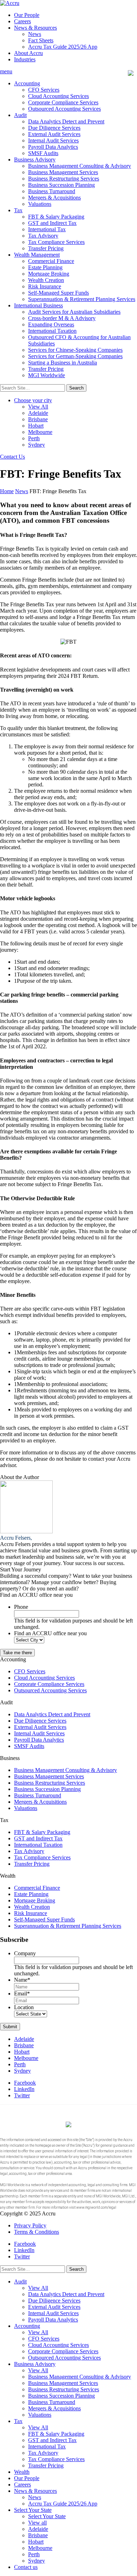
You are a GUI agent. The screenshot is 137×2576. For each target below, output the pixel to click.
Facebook (25, 2083)
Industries (25, 59)
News (35, 34)
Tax (18, 210)
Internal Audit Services (53, 140)
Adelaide (38, 413)
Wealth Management (37, 255)
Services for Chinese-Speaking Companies (75, 350)
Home (7, 491)
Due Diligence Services (54, 128)
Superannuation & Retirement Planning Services (82, 299)
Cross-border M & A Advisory (62, 318)
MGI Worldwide (47, 375)
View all (37, 2523)
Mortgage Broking (49, 274)
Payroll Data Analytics (53, 147)
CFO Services (44, 90)
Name (22, 1980)
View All (38, 407)
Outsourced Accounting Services (64, 109)
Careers (22, 21)
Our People (27, 15)
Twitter (22, 2095)
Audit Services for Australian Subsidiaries (74, 312)
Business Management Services (63, 172)
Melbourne (40, 432)
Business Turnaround (52, 191)
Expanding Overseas (51, 324)
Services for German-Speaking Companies (75, 356)
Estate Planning (45, 267)
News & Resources (35, 28)
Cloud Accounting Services (58, 96)
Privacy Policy (30, 2225)
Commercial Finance (51, 261)
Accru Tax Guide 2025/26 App (63, 47)
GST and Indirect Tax (52, 223)
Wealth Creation (46, 280)
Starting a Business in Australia (63, 363)
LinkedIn (24, 2089)
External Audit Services (54, 134)
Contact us (26, 2567)
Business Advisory (35, 160)
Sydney (37, 445)
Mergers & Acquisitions (54, 198)
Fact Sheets (41, 40)
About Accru (28, 53)
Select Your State (33, 2510)
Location (24, 2007)
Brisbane (38, 419)
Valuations (40, 204)
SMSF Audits (43, 153)
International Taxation (52, 331)
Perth (34, 438)
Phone (21, 1607)
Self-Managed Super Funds (58, 293)
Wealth (22, 2472)
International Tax (47, 229)
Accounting (27, 83)
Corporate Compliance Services (63, 102)
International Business (38, 305)
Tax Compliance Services (56, 242)
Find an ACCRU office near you (50, 1633)
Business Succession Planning (61, 185)
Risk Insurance (45, 286)
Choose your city (33, 400)
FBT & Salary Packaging (56, 217)
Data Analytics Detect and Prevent (66, 121)
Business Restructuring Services (64, 179)
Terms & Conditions (37, 2232)
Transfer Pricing (46, 248)
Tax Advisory (43, 236)
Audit (20, 115)
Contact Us (12, 457)
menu (6, 71)
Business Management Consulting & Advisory (80, 166)
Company (25, 1953)
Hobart (36, 426)
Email (22, 1994)
